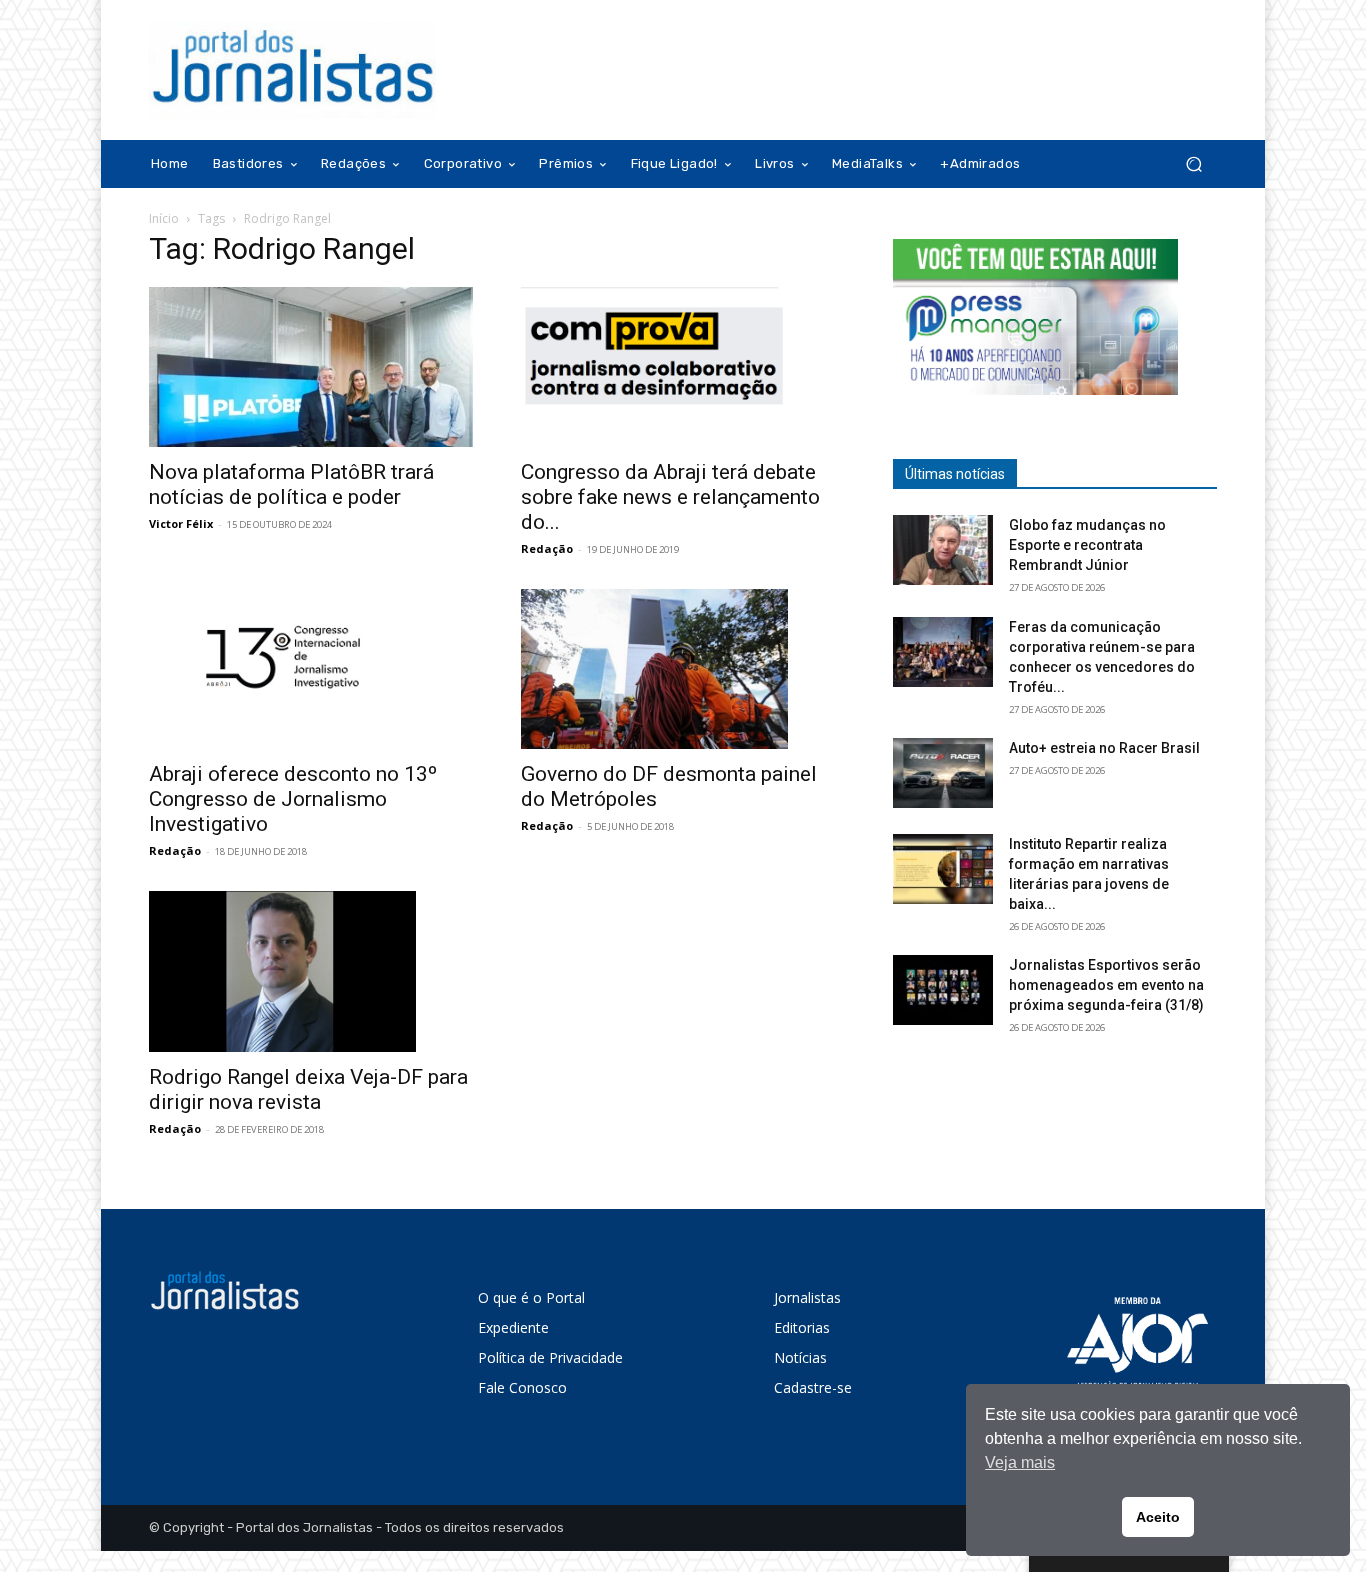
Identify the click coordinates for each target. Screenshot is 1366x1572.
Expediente (513, 1327)
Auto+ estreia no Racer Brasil (1104, 748)
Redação (547, 548)
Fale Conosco (522, 1387)
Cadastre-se (813, 1387)
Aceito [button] (1158, 1517)
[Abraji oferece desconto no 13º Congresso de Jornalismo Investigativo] (311, 669)
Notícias (800, 1357)
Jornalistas (807, 1297)
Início (164, 218)
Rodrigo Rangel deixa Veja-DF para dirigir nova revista (308, 1089)
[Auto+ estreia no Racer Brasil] (943, 773)
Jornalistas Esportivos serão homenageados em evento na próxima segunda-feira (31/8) (1106, 985)
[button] (1193, 164)
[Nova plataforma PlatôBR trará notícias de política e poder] (311, 367)
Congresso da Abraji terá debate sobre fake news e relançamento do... (670, 497)
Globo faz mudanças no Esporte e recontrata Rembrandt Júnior (1087, 545)
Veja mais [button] (1020, 1462)
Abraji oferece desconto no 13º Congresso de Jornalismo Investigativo (293, 799)
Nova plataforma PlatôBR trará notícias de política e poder (291, 484)
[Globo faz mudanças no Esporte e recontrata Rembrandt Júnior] (943, 550)
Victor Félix (181, 523)
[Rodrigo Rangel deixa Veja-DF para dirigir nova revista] (311, 971)
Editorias (802, 1327)
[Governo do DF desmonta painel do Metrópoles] (683, 669)
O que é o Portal (531, 1297)
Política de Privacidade (550, 1357)
